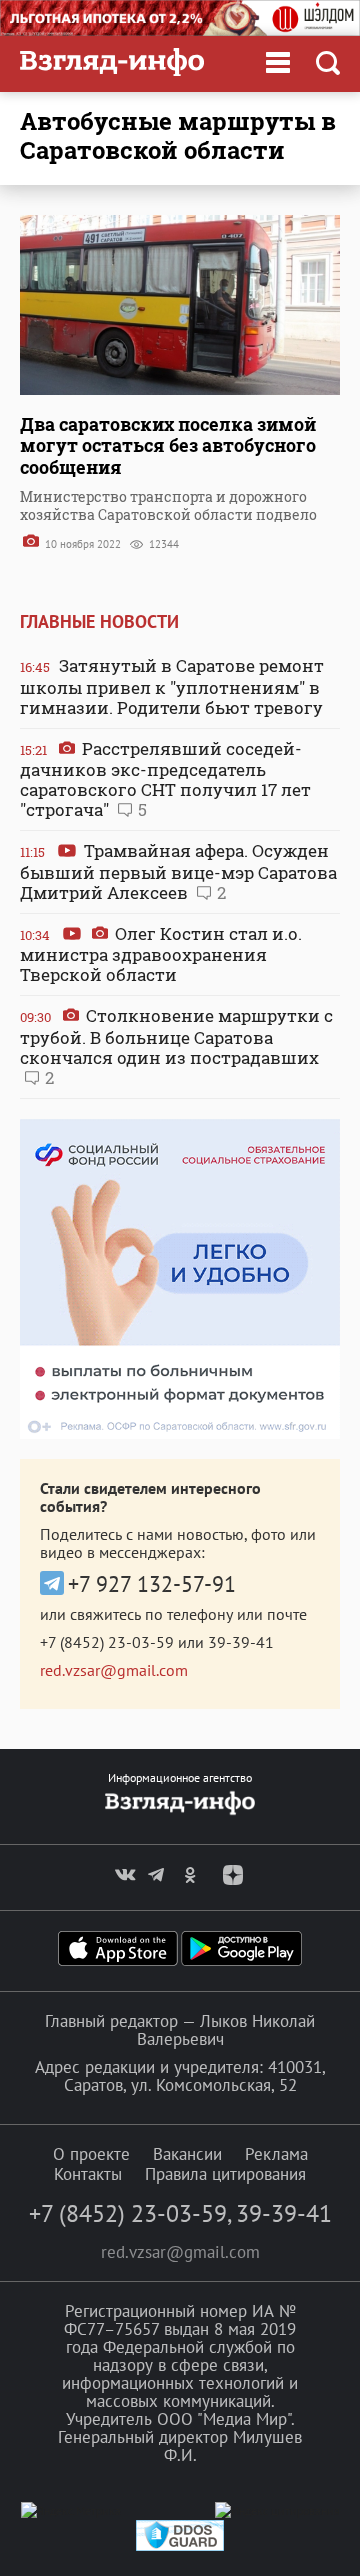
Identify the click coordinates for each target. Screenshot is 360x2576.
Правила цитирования (225, 2174)
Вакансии (187, 2154)
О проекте (91, 2154)
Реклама (276, 2154)
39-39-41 (241, 1642)
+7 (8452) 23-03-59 (107, 1642)
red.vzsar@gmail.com (114, 1670)
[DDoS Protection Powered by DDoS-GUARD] (180, 2546)
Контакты (88, 2174)
